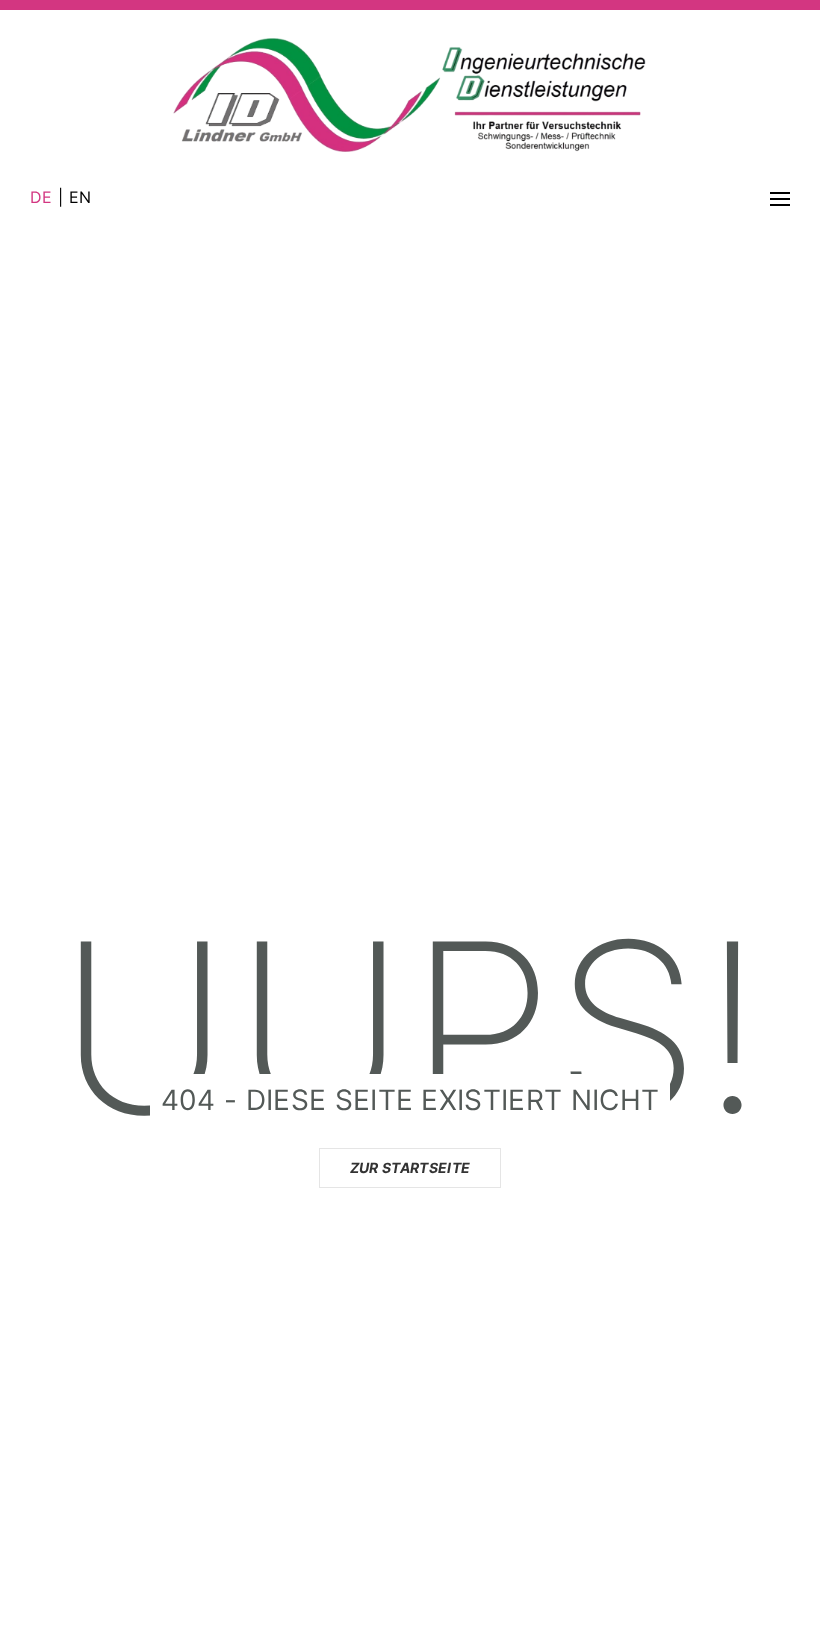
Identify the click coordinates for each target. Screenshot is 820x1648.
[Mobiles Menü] (780, 197)
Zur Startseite (410, 1167)
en (77, 197)
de (44, 197)
